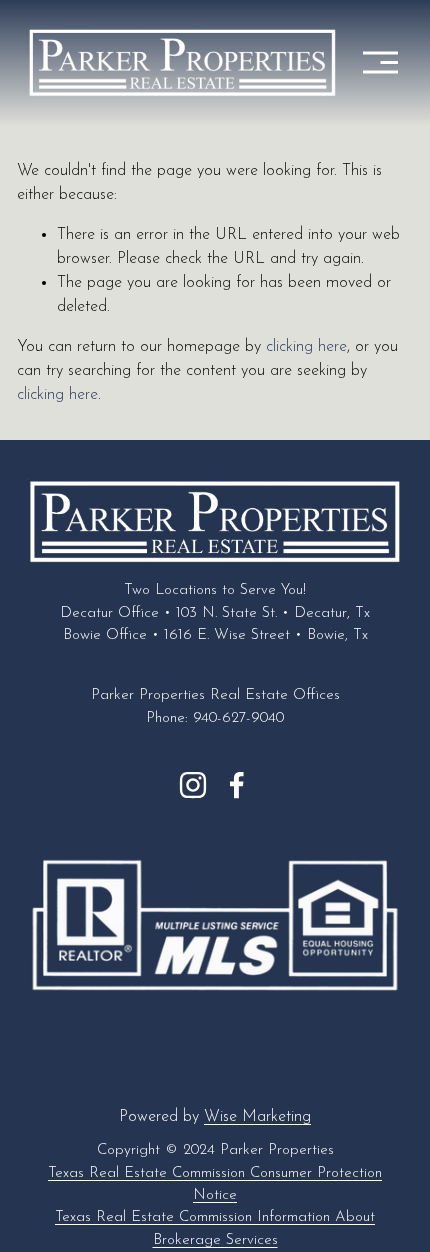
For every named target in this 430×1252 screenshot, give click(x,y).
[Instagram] (193, 785)
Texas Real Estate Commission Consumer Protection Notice (215, 1184)
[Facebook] (237, 785)
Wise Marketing (257, 1117)
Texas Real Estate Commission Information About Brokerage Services (215, 1228)
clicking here (306, 347)
